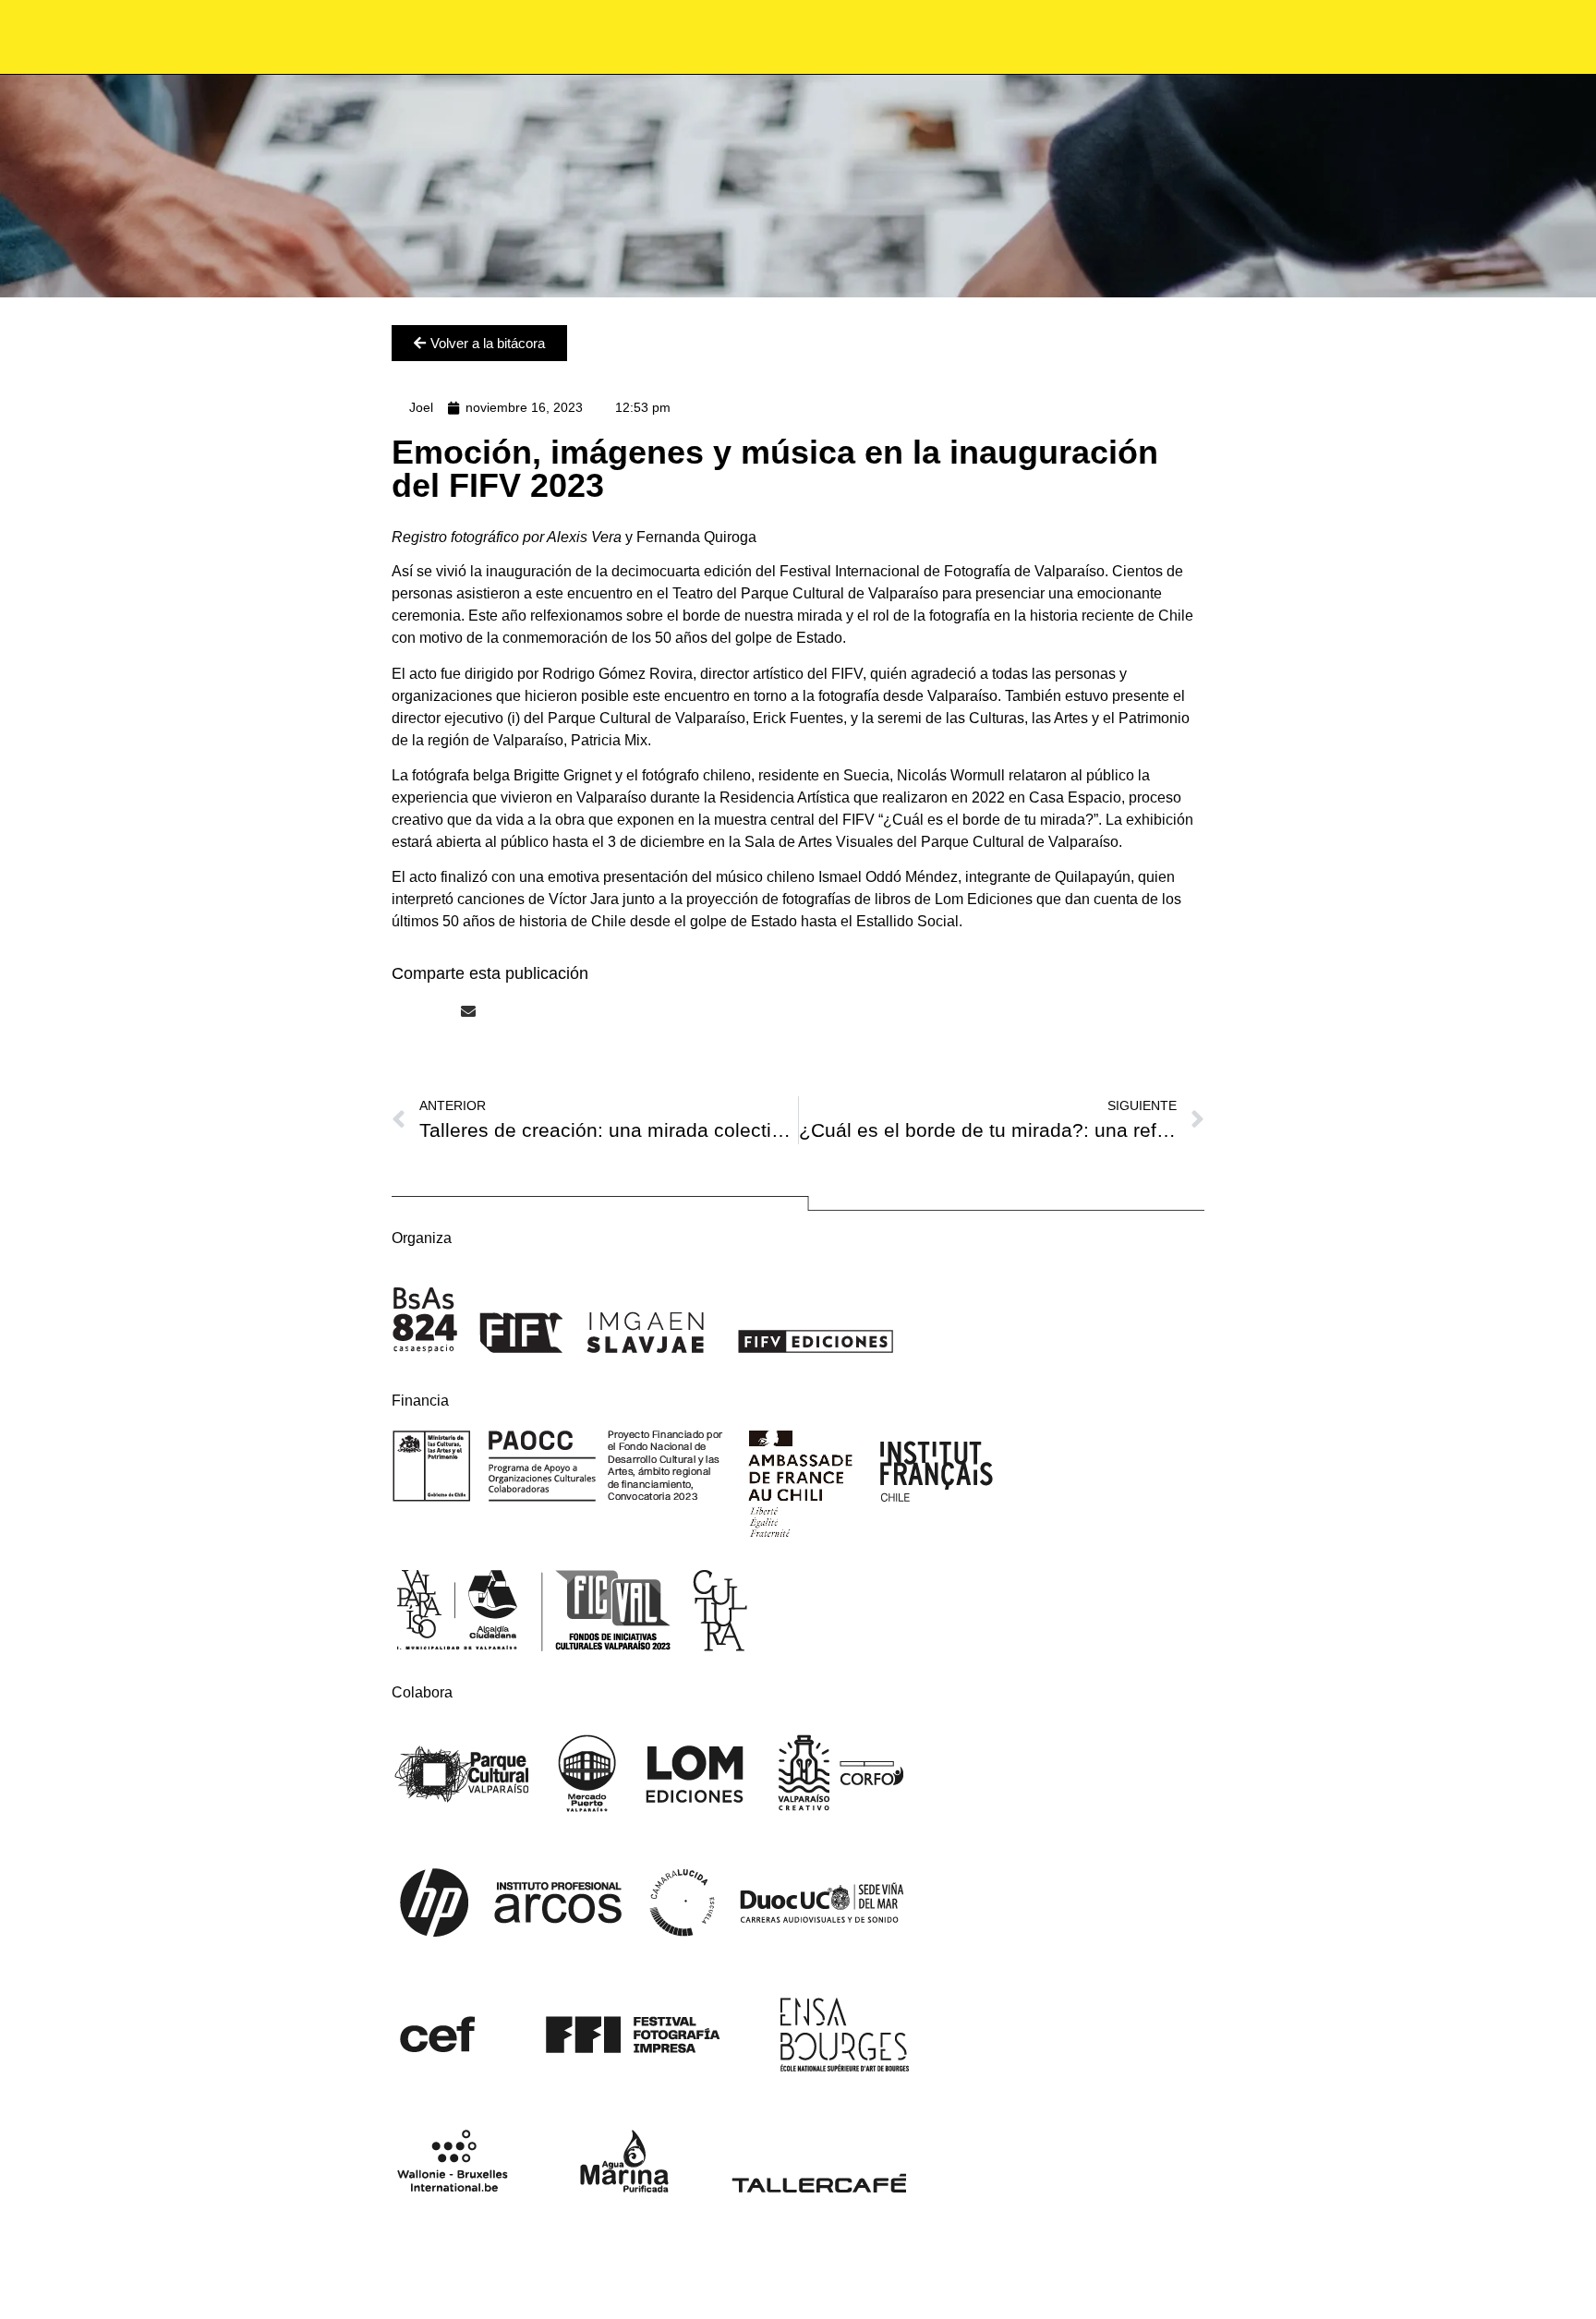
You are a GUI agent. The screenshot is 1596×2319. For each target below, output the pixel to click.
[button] (397, 1011)
